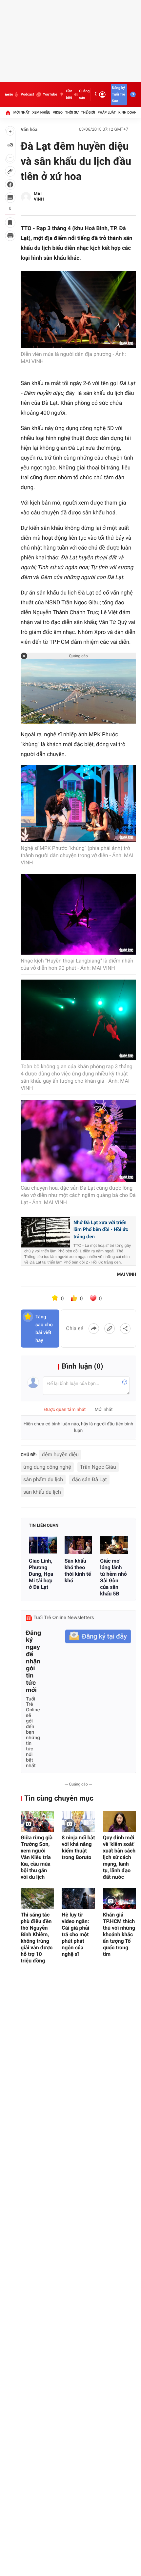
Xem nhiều (41, 112)
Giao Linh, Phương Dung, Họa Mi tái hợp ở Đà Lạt (41, 1574)
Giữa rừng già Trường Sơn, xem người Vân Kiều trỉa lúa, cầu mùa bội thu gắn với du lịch (37, 1857)
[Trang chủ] (8, 113)
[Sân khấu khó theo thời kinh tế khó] (79, 1545)
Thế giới (88, 112)
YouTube (50, 94)
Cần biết (69, 94)
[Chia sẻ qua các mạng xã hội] (125, 1329)
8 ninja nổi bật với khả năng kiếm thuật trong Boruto (78, 1847)
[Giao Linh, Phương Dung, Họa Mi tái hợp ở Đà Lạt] (43, 1545)
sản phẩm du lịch (43, 1479)
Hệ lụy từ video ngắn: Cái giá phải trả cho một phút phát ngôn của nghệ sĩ (75, 1934)
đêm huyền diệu (60, 1454)
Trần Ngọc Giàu (98, 1467)
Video (58, 112)
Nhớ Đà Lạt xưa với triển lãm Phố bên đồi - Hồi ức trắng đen (101, 1230)
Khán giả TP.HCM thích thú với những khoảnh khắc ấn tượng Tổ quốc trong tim (119, 1934)
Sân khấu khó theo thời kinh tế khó (78, 1571)
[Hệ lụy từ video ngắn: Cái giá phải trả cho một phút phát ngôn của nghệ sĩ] (78, 1899)
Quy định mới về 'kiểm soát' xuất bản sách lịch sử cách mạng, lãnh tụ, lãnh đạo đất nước (119, 1857)
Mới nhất (22, 112)
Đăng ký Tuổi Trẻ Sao (118, 94)
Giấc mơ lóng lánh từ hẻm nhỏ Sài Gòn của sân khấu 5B (113, 1577)
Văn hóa (29, 130)
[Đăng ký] (98, 1637)
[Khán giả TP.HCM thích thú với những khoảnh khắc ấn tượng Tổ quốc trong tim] (120, 1899)
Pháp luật (107, 112)
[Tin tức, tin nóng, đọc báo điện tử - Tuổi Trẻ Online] (9, 95)
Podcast (27, 94)
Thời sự (72, 112)
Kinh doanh (129, 112)
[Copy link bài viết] (110, 1329)
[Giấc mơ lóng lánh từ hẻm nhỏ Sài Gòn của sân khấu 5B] (114, 1545)
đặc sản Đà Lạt (89, 1479)
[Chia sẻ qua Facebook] (94, 1329)
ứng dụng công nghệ (47, 1467)
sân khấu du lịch (42, 1492)
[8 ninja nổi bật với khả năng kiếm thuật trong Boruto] (78, 1821)
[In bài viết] (10, 236)
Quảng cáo (84, 94)
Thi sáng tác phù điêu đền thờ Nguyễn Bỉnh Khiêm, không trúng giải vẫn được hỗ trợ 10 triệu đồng (37, 1938)
